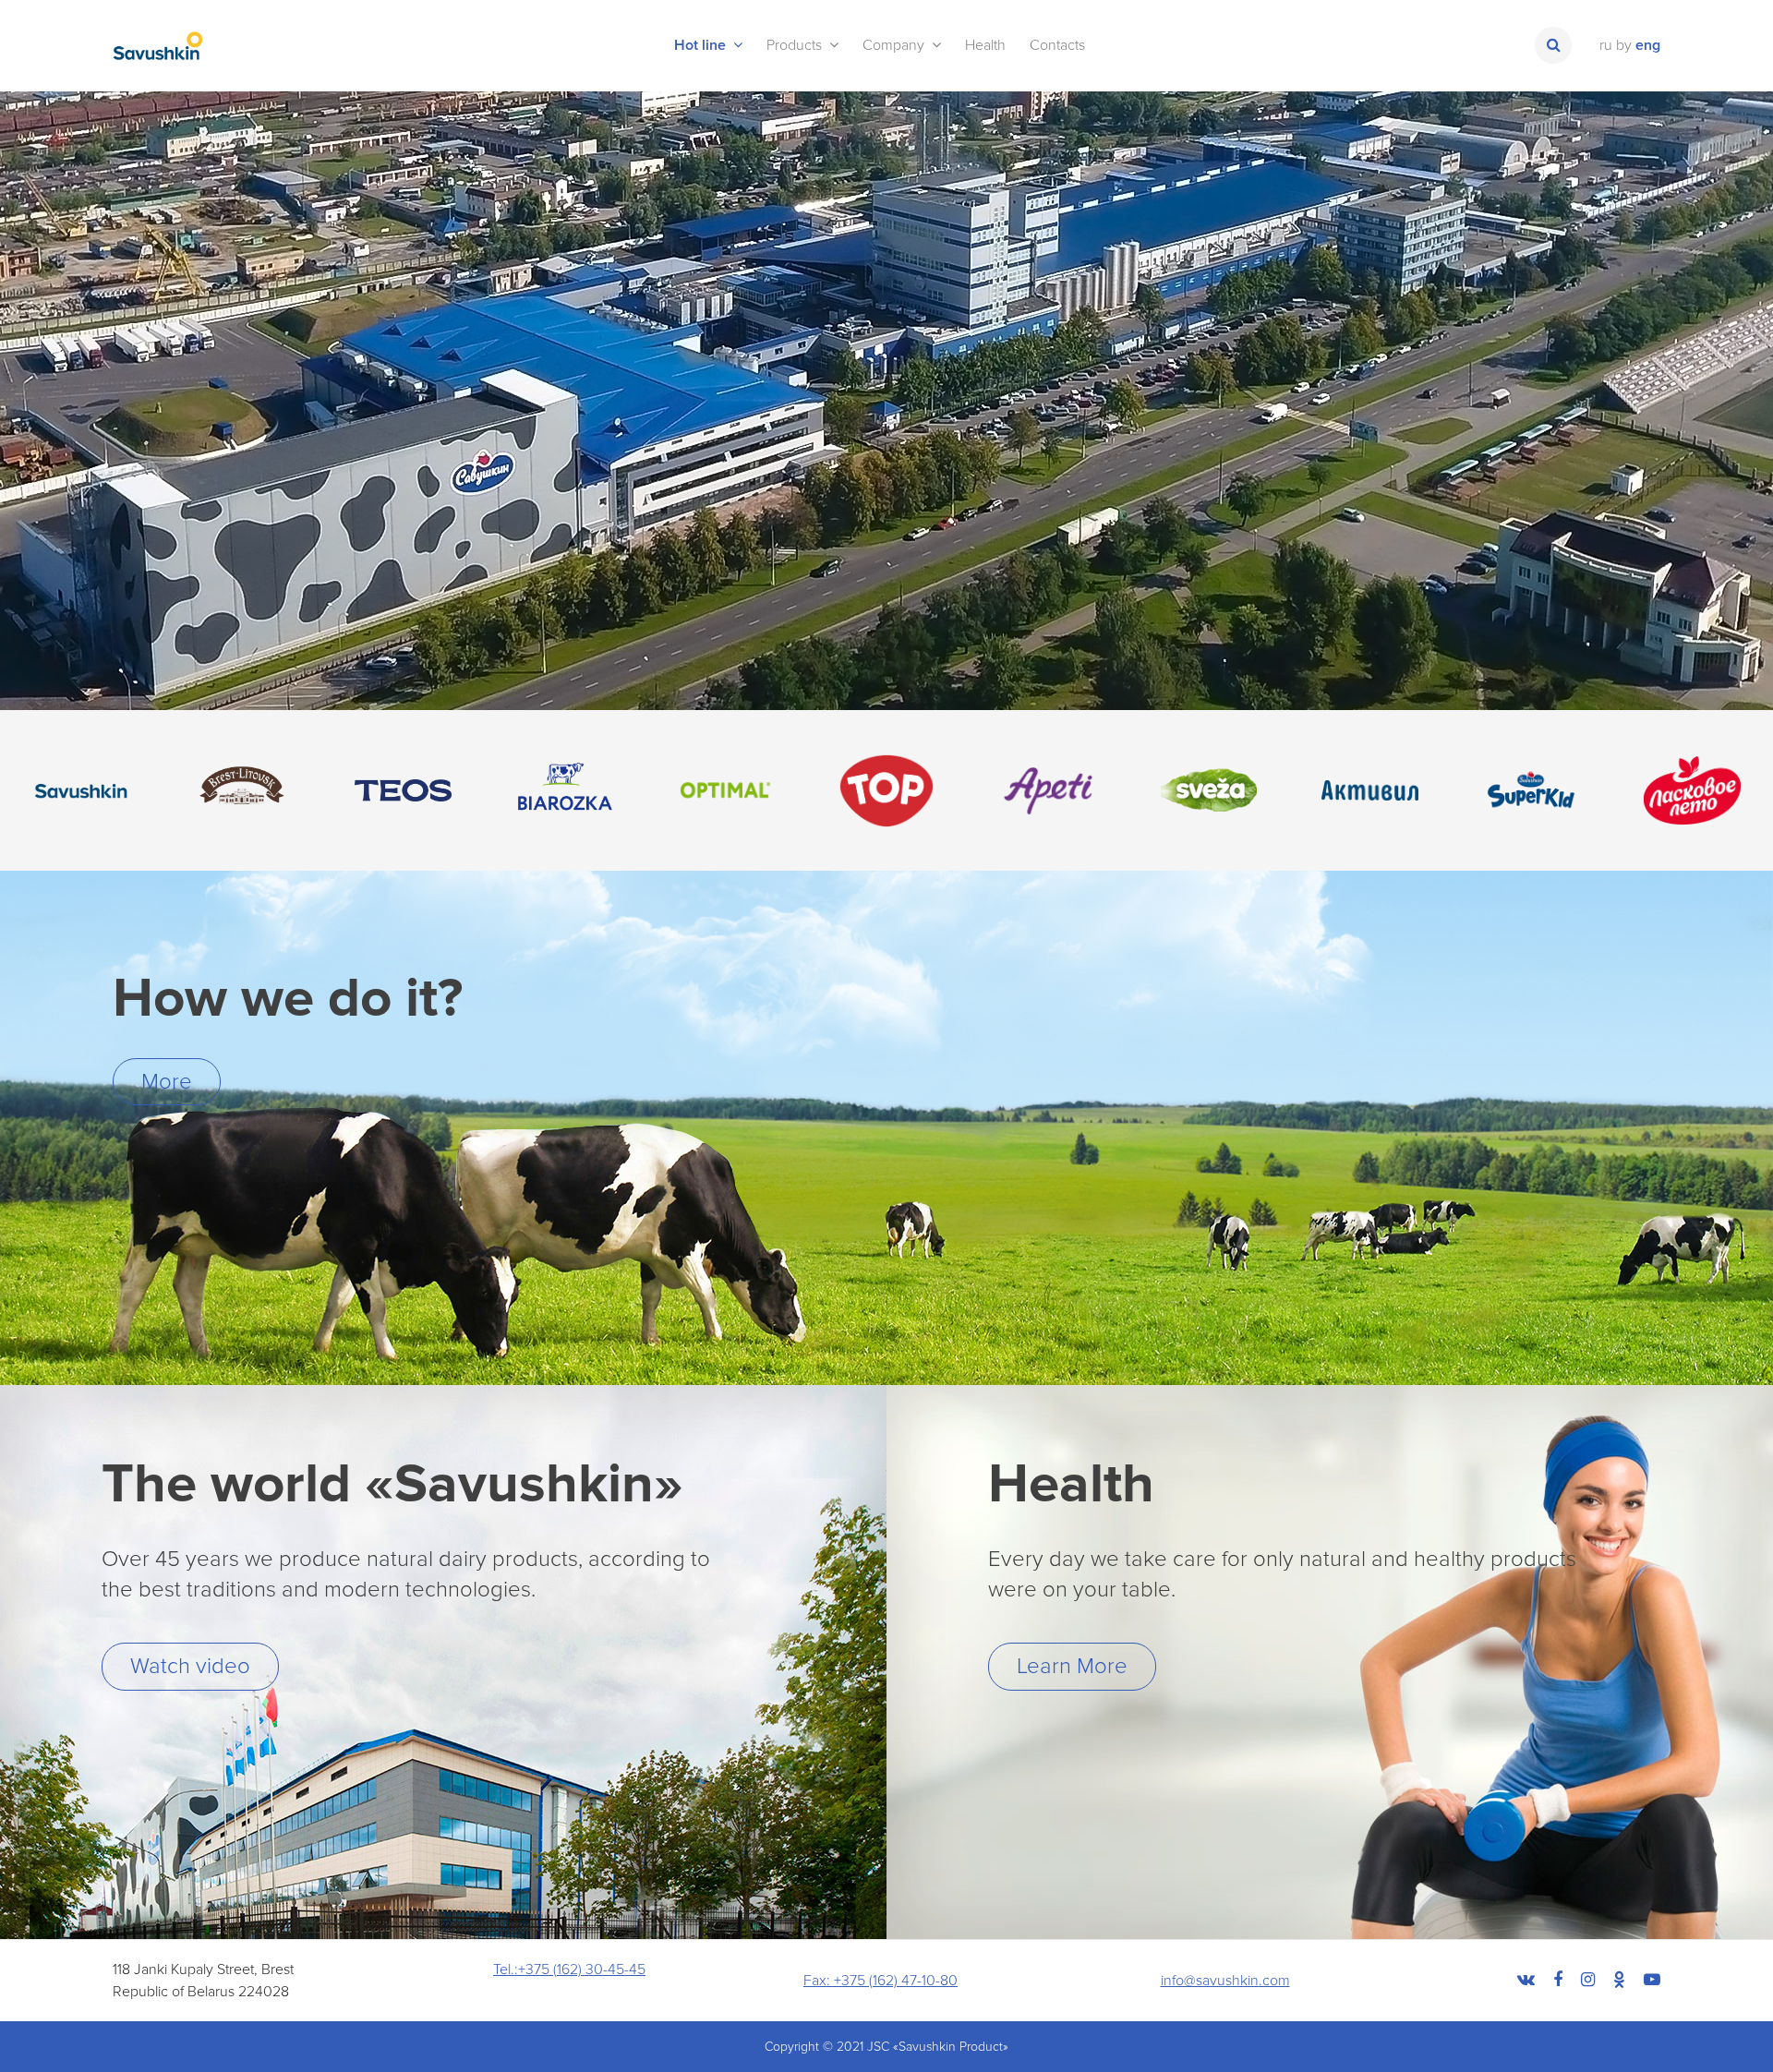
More (167, 1082)
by (1624, 45)
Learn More (1072, 1666)
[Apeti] (1048, 791)
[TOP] (887, 791)
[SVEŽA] (1209, 791)
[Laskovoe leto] (1692, 791)
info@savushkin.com (1225, 1981)
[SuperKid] (1532, 791)
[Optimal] (725, 791)
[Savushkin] (81, 791)
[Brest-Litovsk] (242, 791)
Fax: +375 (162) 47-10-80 (880, 1981)
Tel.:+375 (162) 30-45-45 (569, 1970)
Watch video (190, 1666)
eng (1648, 45)
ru (1606, 45)
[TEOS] (403, 791)
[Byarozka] (565, 791)
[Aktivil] (1370, 791)
